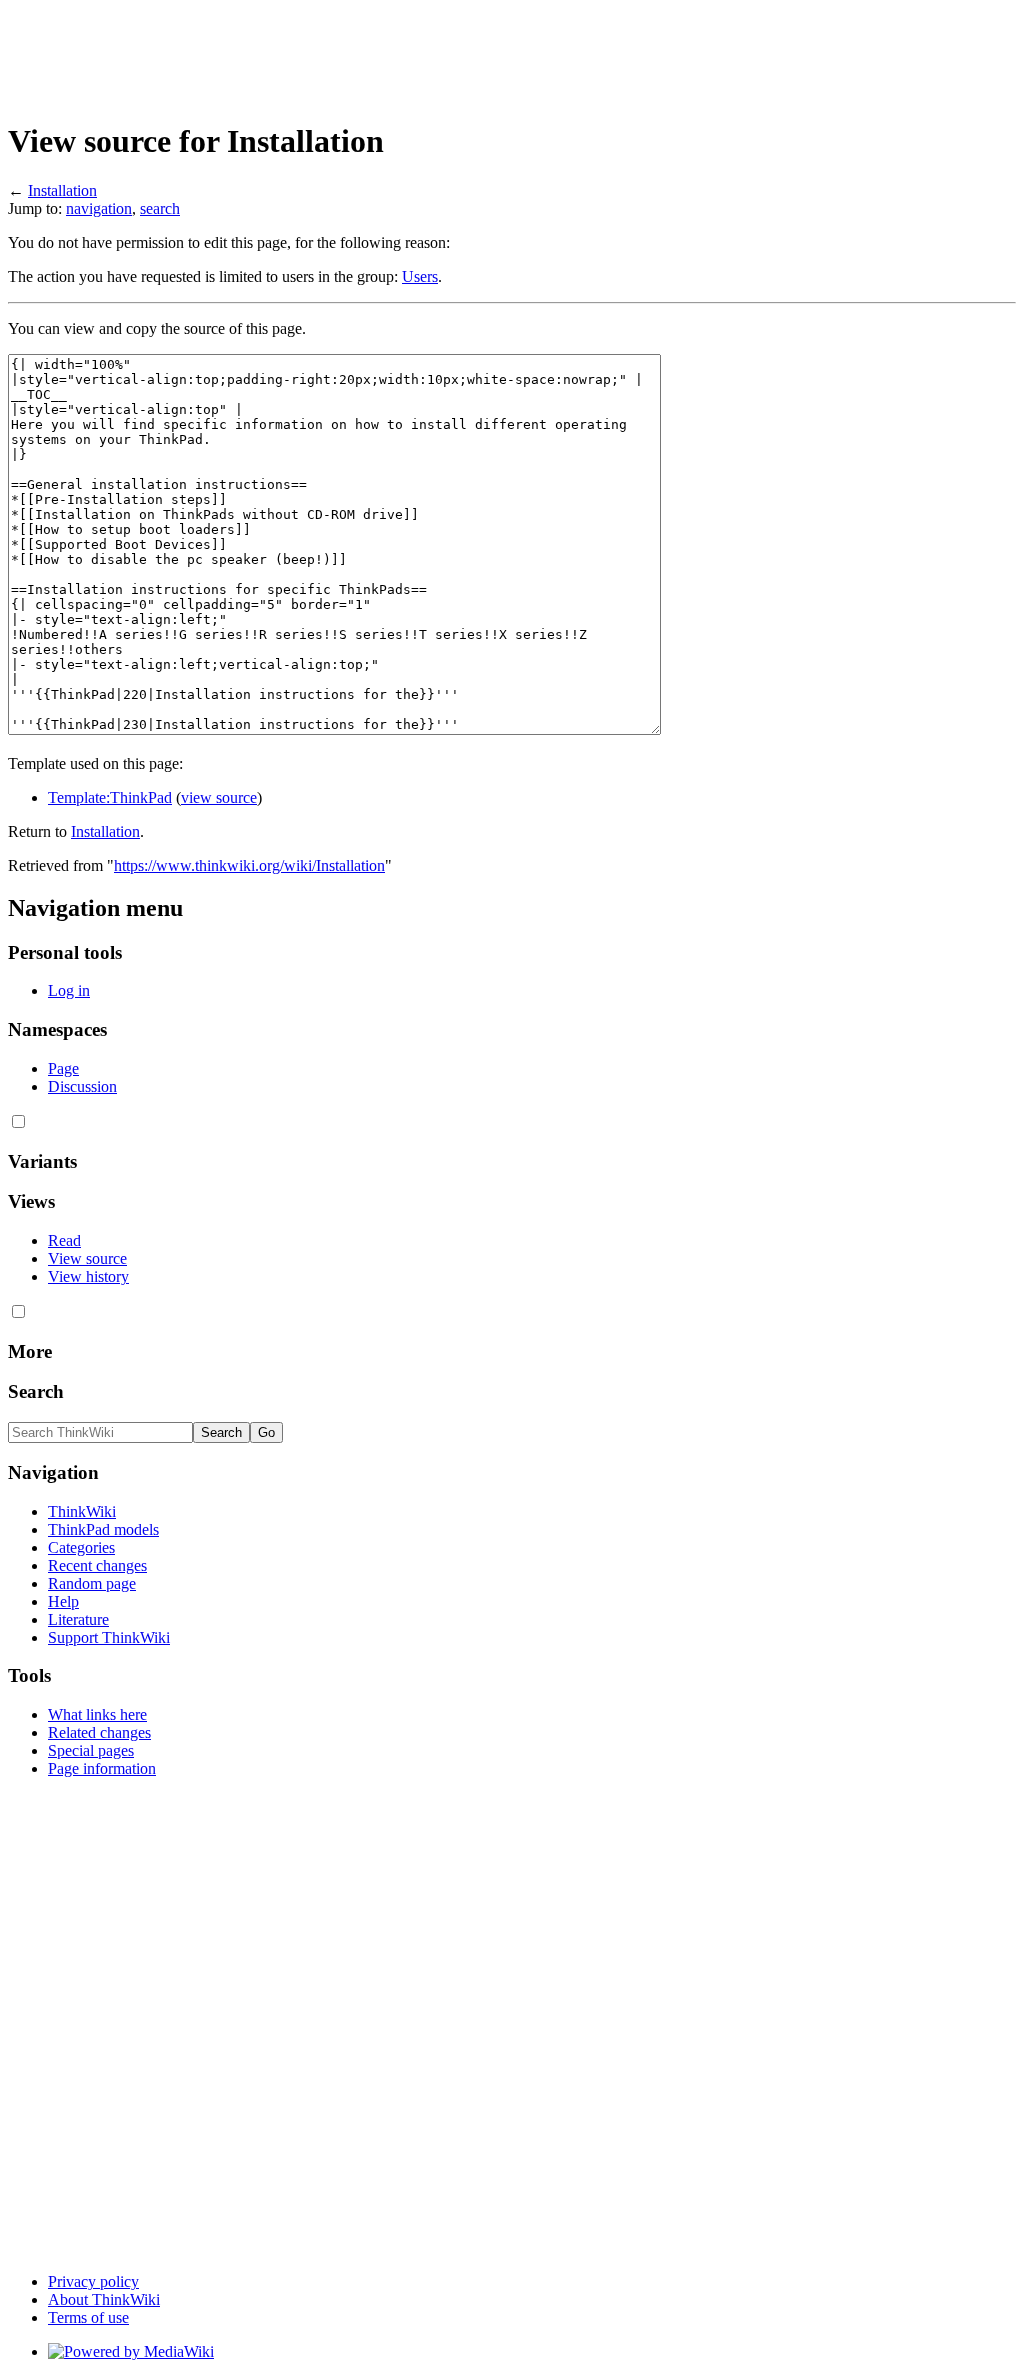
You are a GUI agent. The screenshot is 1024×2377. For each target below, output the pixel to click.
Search (36, 1391)
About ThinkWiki (104, 2299)
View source (87, 1258)
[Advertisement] (372, 53)
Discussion (82, 1086)
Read (64, 1240)
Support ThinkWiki (109, 1637)
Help (63, 1601)
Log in (69, 990)
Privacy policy (93, 2281)
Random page (92, 1583)
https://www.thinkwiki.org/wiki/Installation (249, 865)
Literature (78, 1619)
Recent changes (97, 1565)
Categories (81, 1547)
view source (219, 797)
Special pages (91, 1750)
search (160, 208)
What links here (97, 1714)
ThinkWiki (82, 1511)
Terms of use (88, 2317)
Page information (102, 1768)
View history (88, 1276)
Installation (62, 190)
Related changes (99, 1732)
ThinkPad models (103, 1529)
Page (63, 1068)
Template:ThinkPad (110, 797)
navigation (99, 208)
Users (420, 276)
